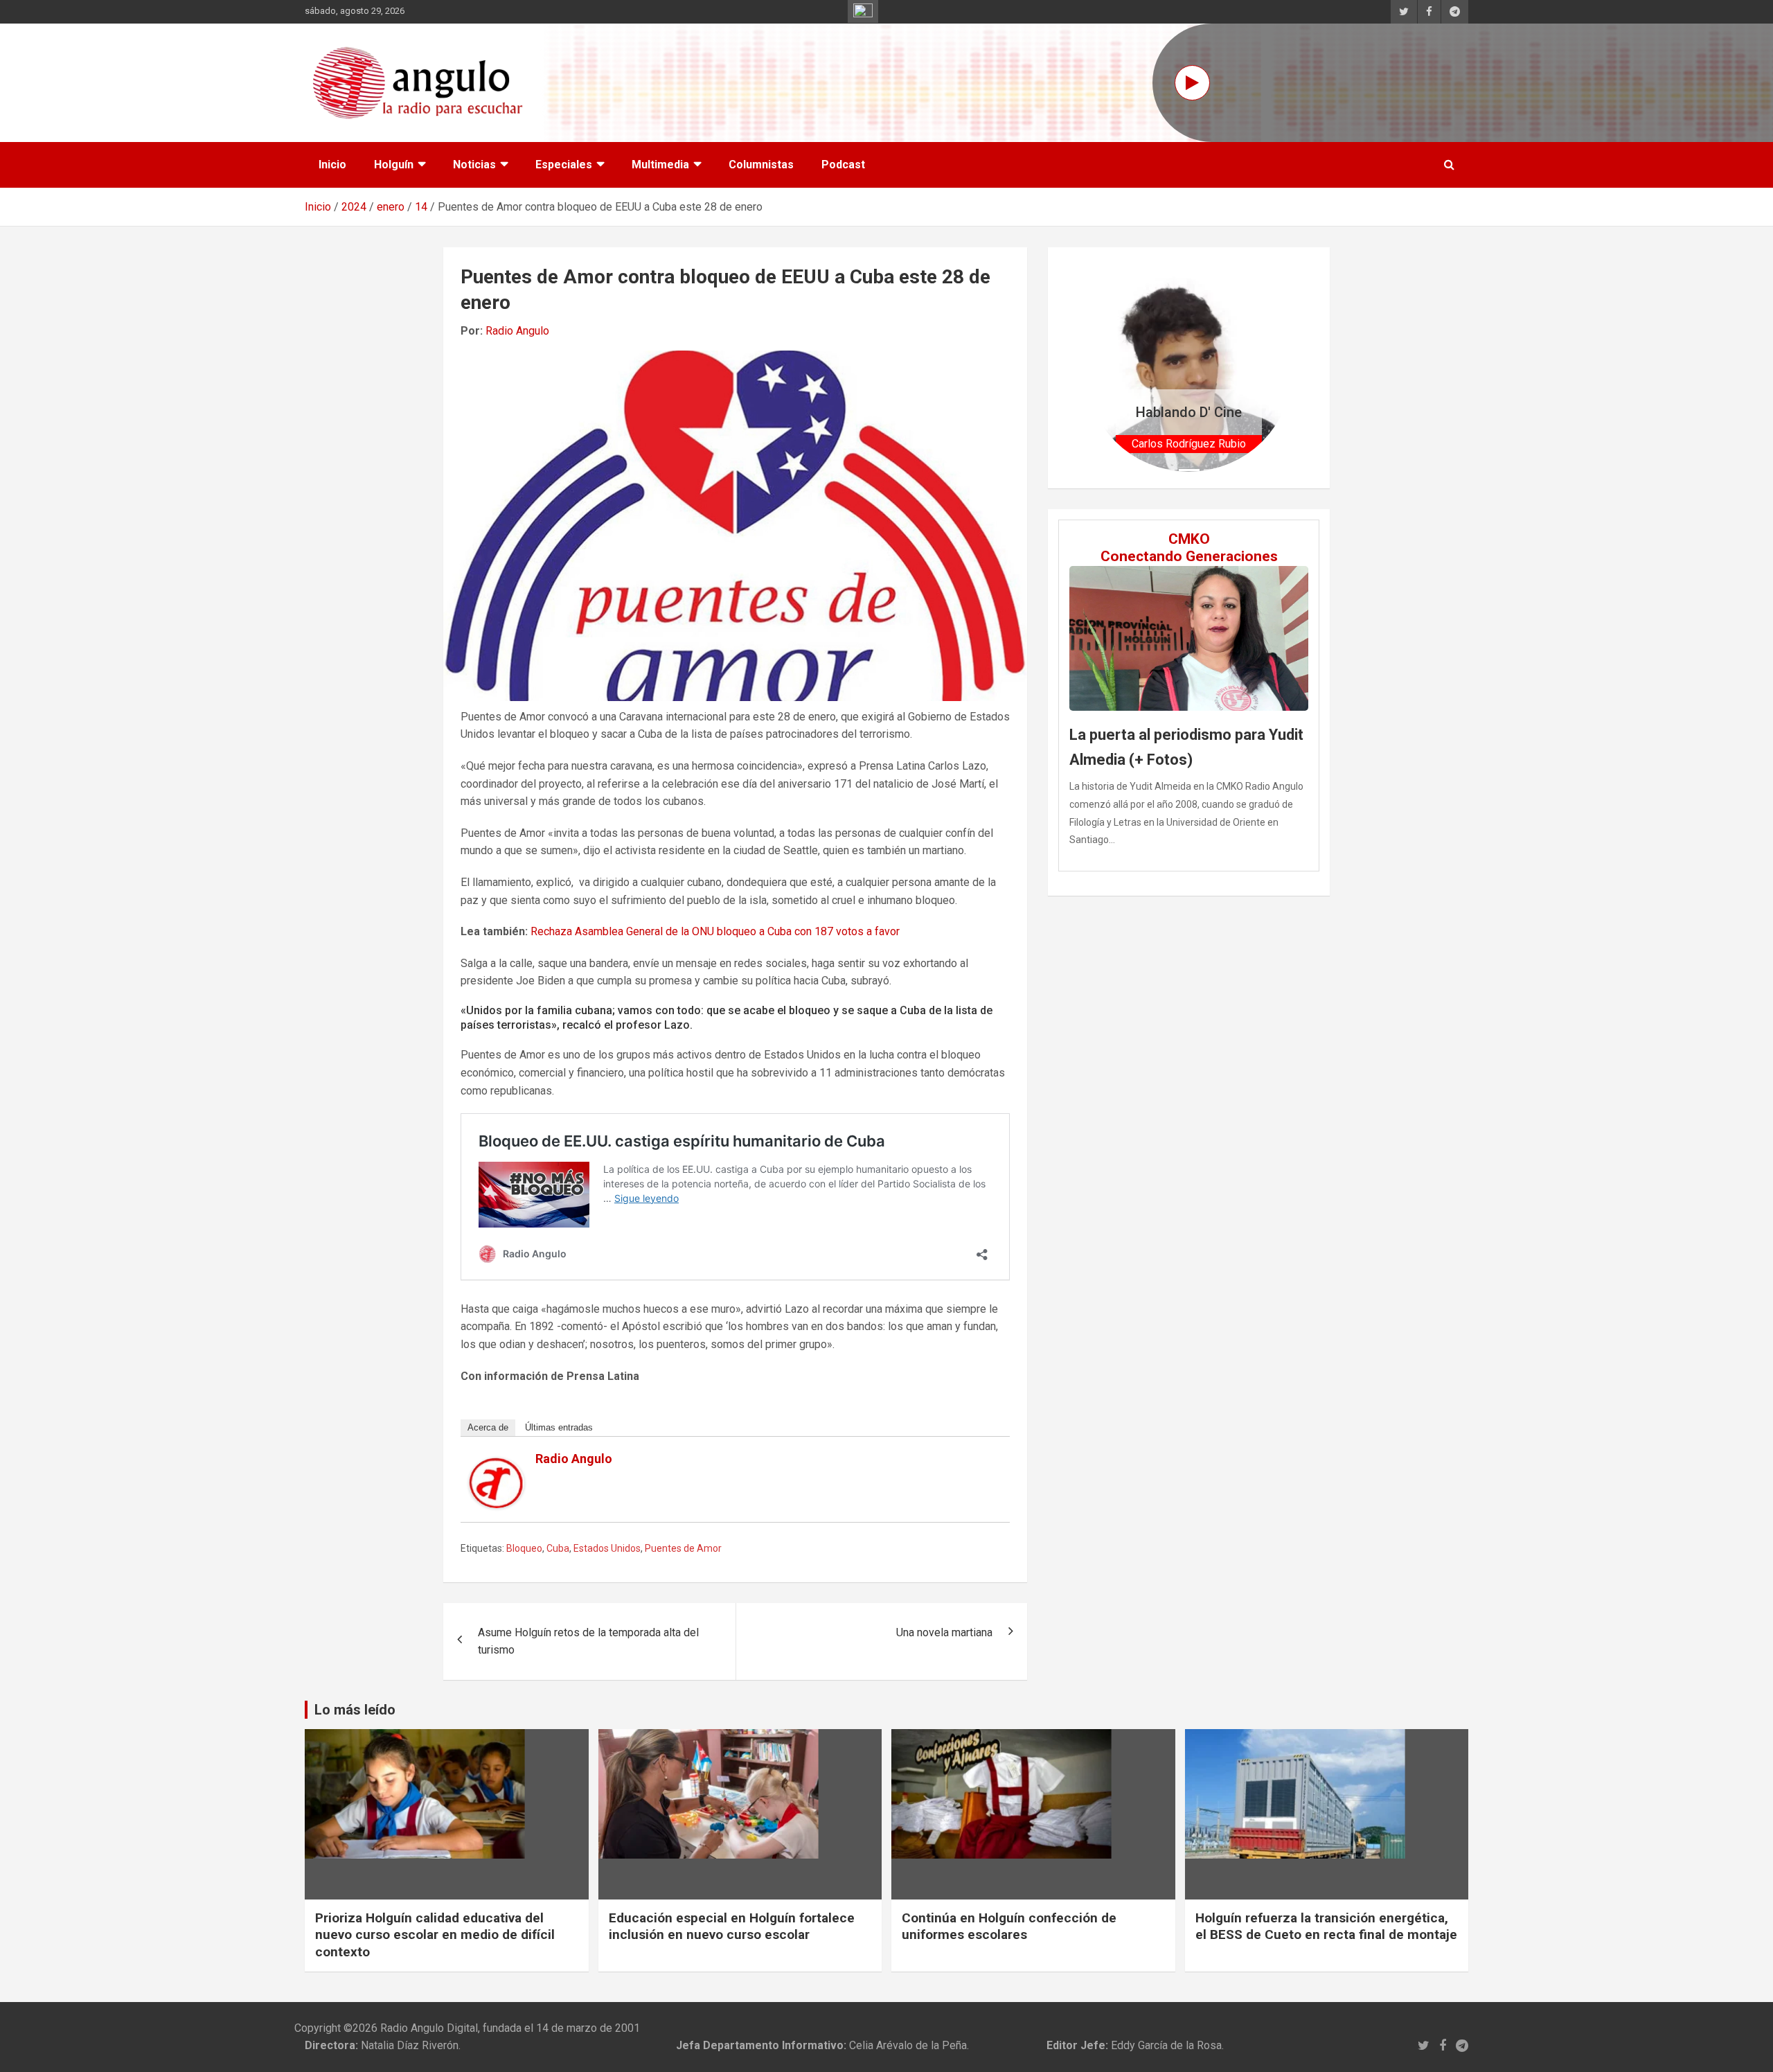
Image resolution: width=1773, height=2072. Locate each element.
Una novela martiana (944, 1632)
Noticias (474, 165)
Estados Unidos (607, 1548)
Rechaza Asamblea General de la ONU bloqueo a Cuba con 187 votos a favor (715, 931)
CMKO (1189, 539)
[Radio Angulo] (497, 1466)
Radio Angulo (517, 331)
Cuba (558, 1548)
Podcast (843, 165)
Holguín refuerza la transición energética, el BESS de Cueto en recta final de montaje (1326, 1927)
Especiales (564, 165)
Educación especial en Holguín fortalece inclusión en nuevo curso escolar (732, 1927)
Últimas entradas (559, 1427)
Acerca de (488, 1427)
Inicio (332, 165)
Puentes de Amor (683, 1548)
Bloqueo (524, 1548)
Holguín (394, 165)
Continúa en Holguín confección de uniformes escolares (1009, 1927)
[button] (1100, 368)
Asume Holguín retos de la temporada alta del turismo (588, 1641)
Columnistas (761, 165)
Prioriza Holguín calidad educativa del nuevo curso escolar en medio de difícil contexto (435, 1935)
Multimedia (660, 165)
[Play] (1192, 83)
